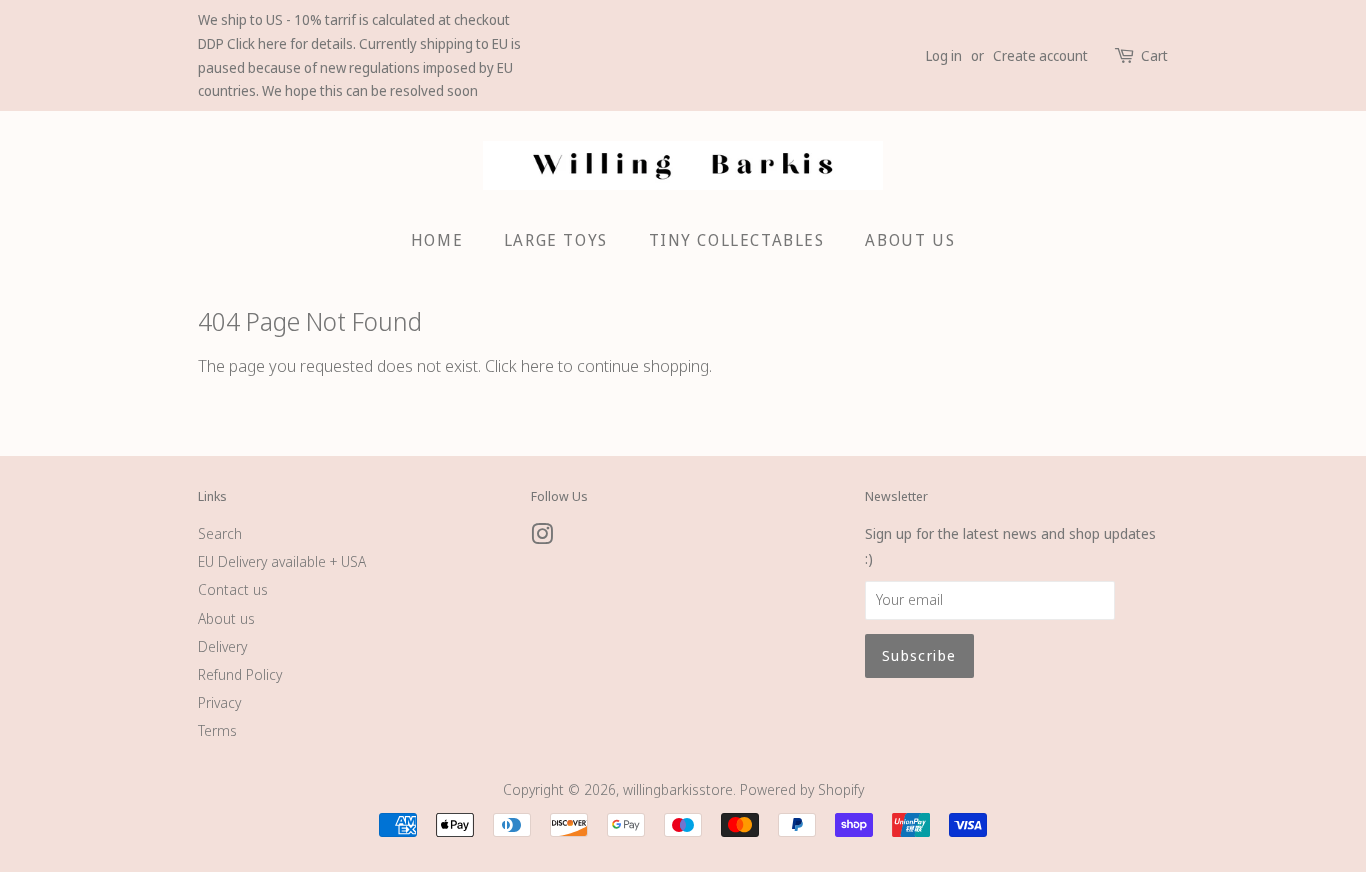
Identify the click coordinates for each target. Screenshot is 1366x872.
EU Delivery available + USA (282, 561)
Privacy (219, 702)
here (537, 365)
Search (220, 533)
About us (226, 618)
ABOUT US (910, 240)
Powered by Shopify (802, 789)
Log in (944, 55)
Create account (1040, 55)
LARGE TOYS (556, 240)
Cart (1154, 55)
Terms (217, 730)
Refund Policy (240, 674)
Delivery (222, 646)
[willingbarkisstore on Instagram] (542, 537)
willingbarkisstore (678, 789)
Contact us (233, 589)
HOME (437, 240)
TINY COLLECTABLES (737, 240)
